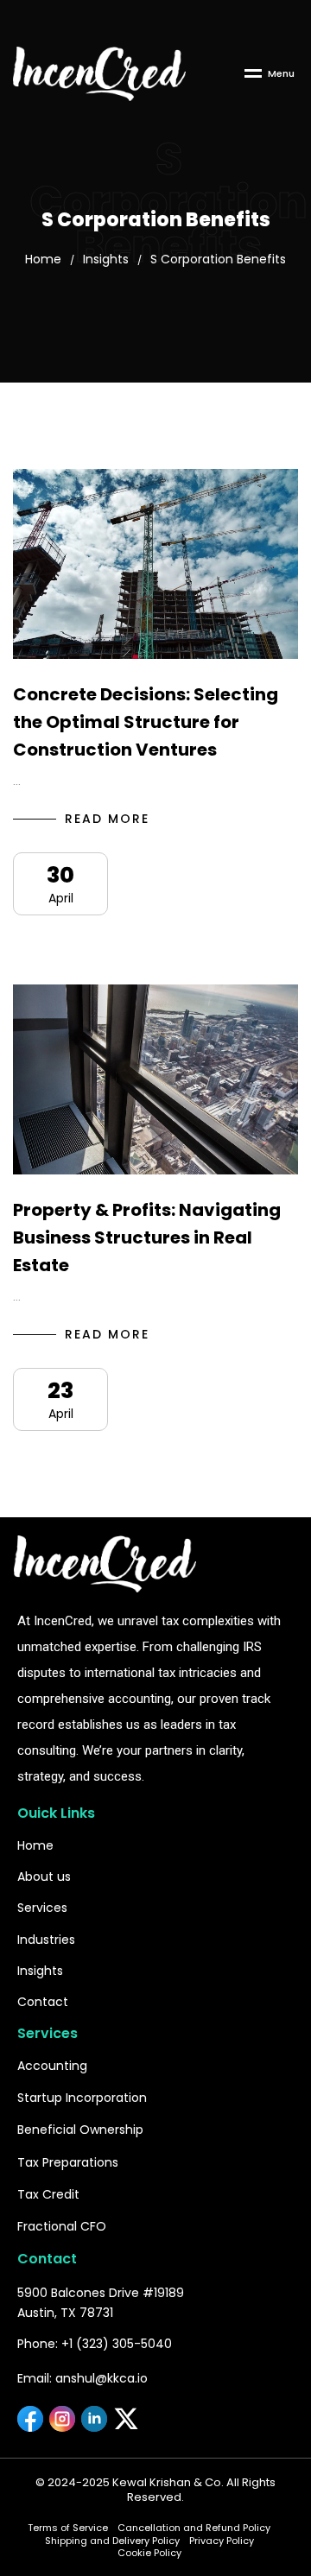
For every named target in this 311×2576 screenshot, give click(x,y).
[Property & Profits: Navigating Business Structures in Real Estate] (155, 1079)
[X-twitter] (126, 2419)
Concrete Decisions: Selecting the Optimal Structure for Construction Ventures (146, 722)
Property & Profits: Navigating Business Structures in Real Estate (147, 1237)
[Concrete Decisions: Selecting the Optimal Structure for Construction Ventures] (155, 564)
